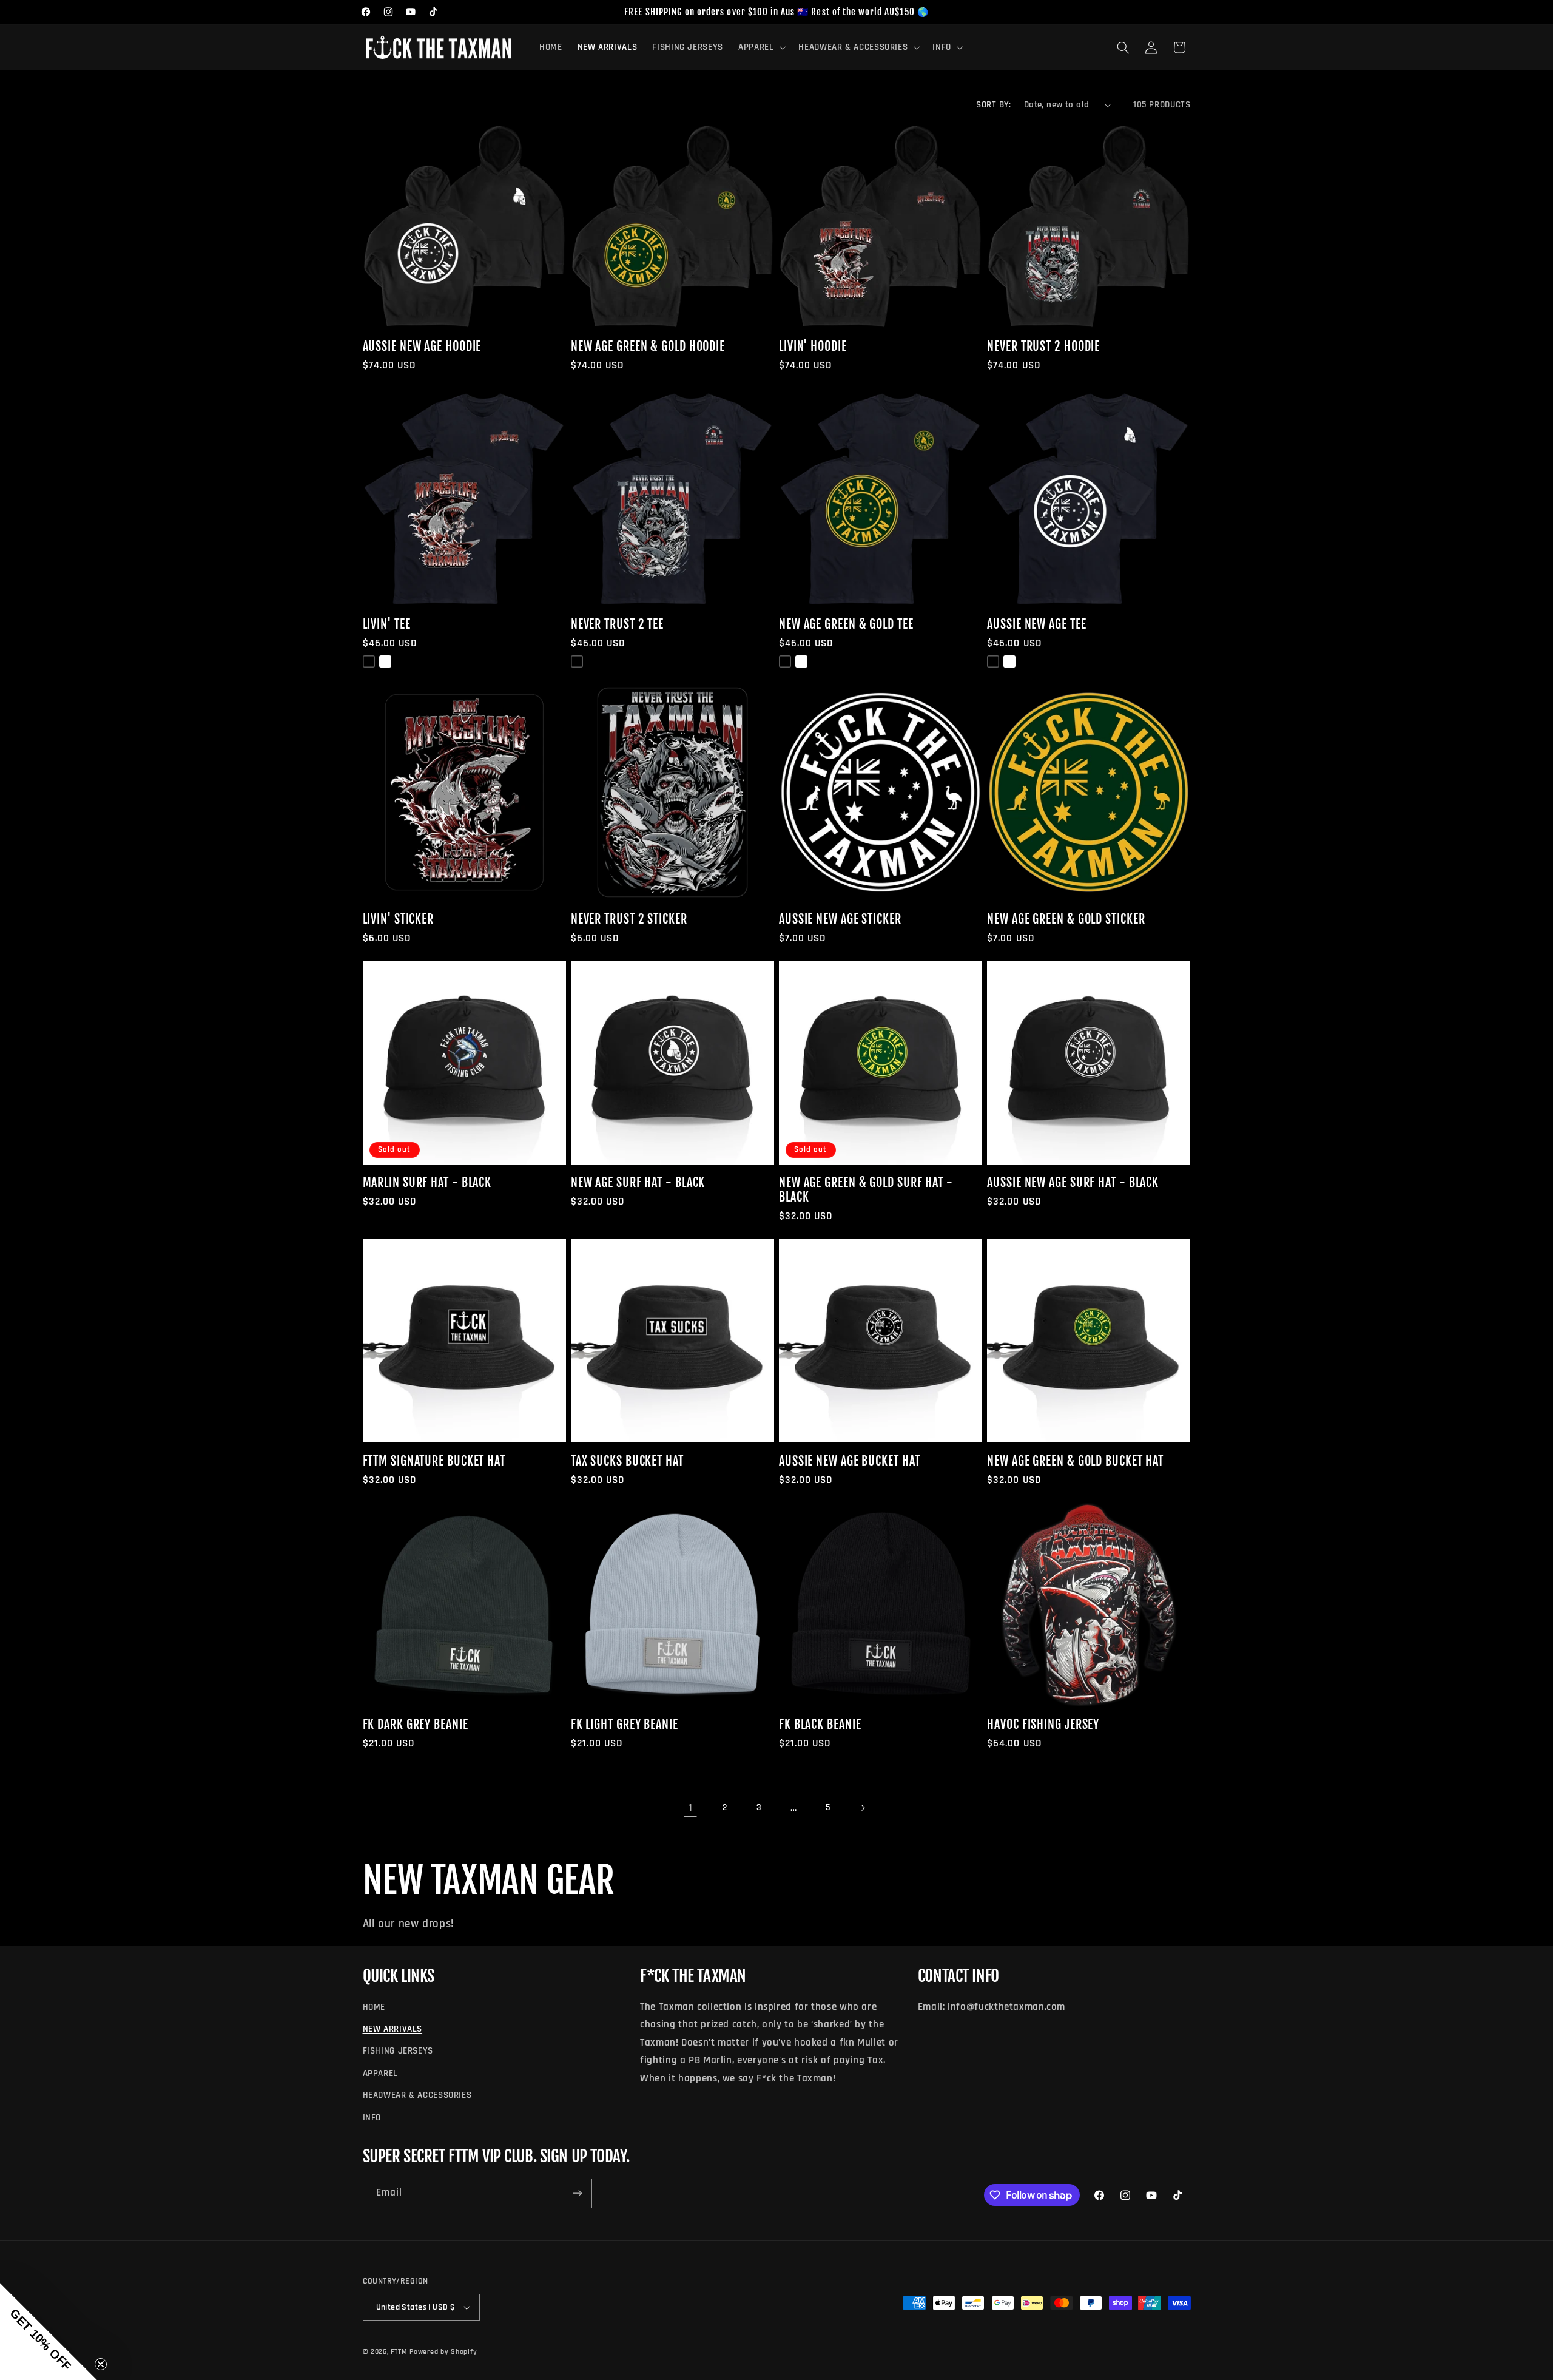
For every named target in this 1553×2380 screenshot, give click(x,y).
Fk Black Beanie (820, 1725)
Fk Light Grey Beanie (625, 1725)
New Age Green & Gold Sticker (1066, 919)
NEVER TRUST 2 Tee (617, 624)
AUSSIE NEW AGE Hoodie (422, 347)
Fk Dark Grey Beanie (416, 1725)
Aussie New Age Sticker (840, 919)
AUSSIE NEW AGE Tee (1036, 624)
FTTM (399, 2352)
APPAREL (380, 2073)
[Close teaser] (101, 2364)
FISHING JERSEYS (398, 2051)
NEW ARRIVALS (393, 2029)
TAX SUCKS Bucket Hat (627, 1461)
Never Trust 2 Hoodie (1043, 347)
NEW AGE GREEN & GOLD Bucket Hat (1075, 1461)
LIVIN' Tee (387, 624)
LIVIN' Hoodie (813, 347)
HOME (374, 2007)
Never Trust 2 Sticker (629, 919)
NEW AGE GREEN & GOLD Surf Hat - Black (866, 1190)
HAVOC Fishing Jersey (1043, 1725)
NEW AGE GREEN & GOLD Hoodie (648, 347)
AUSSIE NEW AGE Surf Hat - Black (1073, 1183)
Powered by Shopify (443, 2352)
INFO (372, 2118)
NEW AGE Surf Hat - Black (638, 1183)
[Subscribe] (577, 2193)
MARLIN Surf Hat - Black (427, 1183)
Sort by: (993, 105)
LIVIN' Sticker (399, 919)
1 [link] (691, 1808)
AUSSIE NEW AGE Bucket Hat (850, 1461)
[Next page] (863, 1808)
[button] (760, 47)
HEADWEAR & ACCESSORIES (417, 2095)
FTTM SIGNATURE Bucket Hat (434, 1461)
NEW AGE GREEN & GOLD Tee (846, 624)
